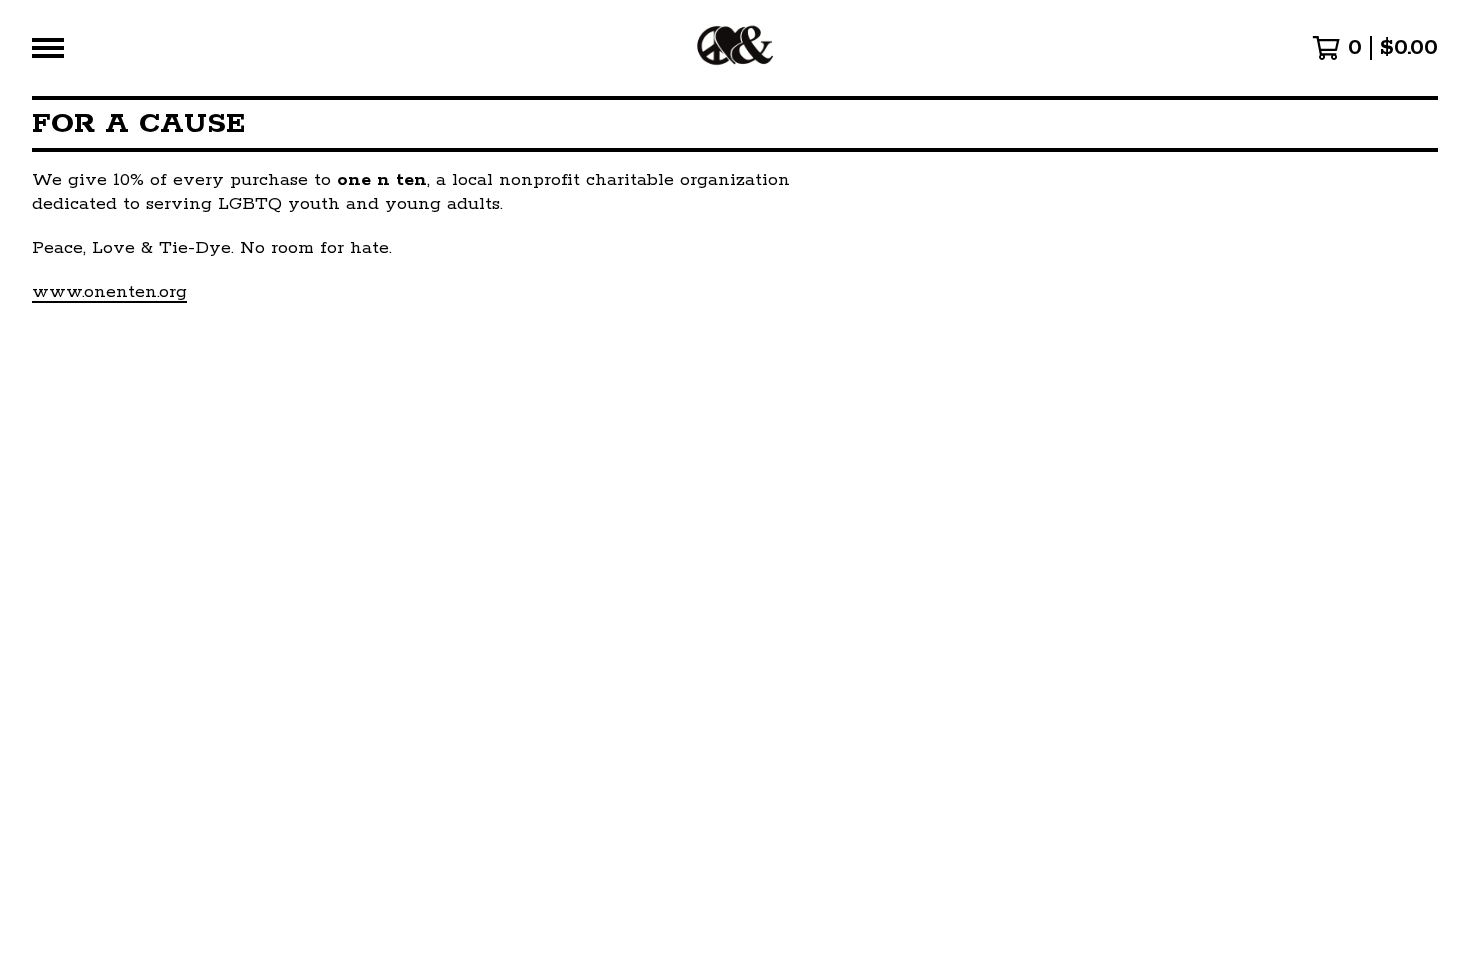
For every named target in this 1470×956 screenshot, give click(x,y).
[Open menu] (48, 48)
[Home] (734, 48)
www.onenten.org (109, 292)
